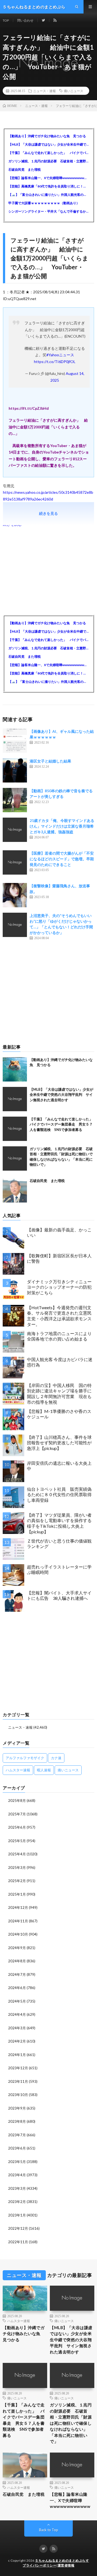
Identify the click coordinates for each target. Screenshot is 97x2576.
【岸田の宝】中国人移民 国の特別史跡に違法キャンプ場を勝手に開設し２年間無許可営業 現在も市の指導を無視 (59, 1394)
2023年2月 (17, 2202)
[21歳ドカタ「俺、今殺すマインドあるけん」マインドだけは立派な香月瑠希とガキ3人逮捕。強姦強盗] (15, 830)
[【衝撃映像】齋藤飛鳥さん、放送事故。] (15, 895)
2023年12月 (18, 2068)
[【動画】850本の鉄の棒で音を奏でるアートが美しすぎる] (15, 800)
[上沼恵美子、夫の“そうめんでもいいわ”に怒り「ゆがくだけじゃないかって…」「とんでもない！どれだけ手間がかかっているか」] (15, 925)
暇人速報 (44, 1770)
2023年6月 (17, 2148)
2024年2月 (17, 2041)
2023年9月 (17, 2108)
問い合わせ (25, 20)
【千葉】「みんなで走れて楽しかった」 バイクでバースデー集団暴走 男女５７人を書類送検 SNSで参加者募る (48, 153)
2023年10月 (18, 2095)
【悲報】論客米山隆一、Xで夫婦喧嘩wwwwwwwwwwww (48, 178)
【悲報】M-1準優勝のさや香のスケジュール (59, 1414)
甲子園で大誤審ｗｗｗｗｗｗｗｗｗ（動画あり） (44, 203)
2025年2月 (17, 1881)
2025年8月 (17, 1801)
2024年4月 (17, 2014)
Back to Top (49, 2530)
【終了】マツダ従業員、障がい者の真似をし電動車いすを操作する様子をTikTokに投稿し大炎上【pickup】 (59, 1523)
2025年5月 (17, 1841)
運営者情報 (66, 2565)
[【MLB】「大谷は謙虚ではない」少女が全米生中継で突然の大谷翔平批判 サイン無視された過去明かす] (15, 1099)
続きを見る (48, 513)
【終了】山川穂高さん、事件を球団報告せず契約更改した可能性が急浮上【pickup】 (59, 1443)
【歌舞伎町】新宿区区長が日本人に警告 (59, 1258)
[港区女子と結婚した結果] (15, 770)
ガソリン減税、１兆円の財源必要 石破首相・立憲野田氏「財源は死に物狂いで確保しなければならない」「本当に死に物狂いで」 (48, 161)
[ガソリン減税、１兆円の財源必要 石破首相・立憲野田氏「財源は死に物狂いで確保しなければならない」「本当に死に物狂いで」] (15, 1158)
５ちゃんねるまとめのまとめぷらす (62, 2560)
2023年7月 (17, 2135)
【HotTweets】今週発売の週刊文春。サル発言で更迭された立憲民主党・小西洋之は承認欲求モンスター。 (59, 1316)
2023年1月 (17, 2215)
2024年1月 (17, 2055)
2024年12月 (18, 1907)
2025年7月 (17, 1814)
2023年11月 (18, 2081)
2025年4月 (17, 1854)
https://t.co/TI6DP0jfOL (55, 362)
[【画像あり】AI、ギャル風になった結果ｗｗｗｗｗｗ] (15, 741)
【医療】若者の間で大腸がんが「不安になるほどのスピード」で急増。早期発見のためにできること (62, 859)
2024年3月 (17, 2028)
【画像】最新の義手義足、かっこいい (59, 1232)
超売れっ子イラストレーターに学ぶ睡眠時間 (59, 1570)
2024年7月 (17, 1974)
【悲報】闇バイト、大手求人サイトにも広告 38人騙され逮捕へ (59, 1596)
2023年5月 (17, 2162)
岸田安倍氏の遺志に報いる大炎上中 (59, 1466)
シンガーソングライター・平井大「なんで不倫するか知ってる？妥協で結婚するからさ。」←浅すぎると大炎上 (48, 211)
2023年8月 (17, 2121)
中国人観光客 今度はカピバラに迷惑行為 (60, 1362)
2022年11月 (18, 2242)
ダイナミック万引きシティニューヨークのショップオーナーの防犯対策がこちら (59, 1287)
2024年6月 (17, 1988)
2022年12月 (18, 2228)
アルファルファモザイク (25, 1758)
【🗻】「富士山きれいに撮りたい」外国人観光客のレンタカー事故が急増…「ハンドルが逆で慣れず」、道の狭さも (48, 195)
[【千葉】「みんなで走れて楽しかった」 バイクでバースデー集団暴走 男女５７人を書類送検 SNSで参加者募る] (15, 1129)
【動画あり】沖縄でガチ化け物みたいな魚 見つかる (47, 136)
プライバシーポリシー (39, 2565)
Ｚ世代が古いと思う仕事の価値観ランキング (59, 1544)
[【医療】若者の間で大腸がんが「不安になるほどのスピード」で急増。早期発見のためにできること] (15, 862)
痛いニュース (74, 91)
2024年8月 (17, 1961)
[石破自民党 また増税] (15, 1190)
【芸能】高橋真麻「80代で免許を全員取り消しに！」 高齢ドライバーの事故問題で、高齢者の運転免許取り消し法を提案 (48, 186)
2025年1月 (17, 1894)
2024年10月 (18, 1934)
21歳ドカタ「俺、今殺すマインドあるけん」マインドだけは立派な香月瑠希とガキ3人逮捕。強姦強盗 (62, 826)
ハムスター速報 (18, 1770)
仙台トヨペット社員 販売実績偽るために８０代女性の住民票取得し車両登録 (59, 1495)
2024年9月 (17, 1948)
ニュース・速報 (44, 91)
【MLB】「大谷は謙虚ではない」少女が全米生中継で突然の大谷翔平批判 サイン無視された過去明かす (48, 144)
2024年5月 (17, 2001)
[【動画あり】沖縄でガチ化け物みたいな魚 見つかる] (15, 1069)
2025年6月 (17, 1827)
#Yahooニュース (60, 355)
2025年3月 (17, 1868)
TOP (6, 20)
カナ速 (56, 1758)
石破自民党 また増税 (25, 169)
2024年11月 (18, 1921)
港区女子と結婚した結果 (50, 761)
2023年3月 (17, 2188)
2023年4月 (17, 2175)
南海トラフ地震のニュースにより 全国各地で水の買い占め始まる (61, 1336)
